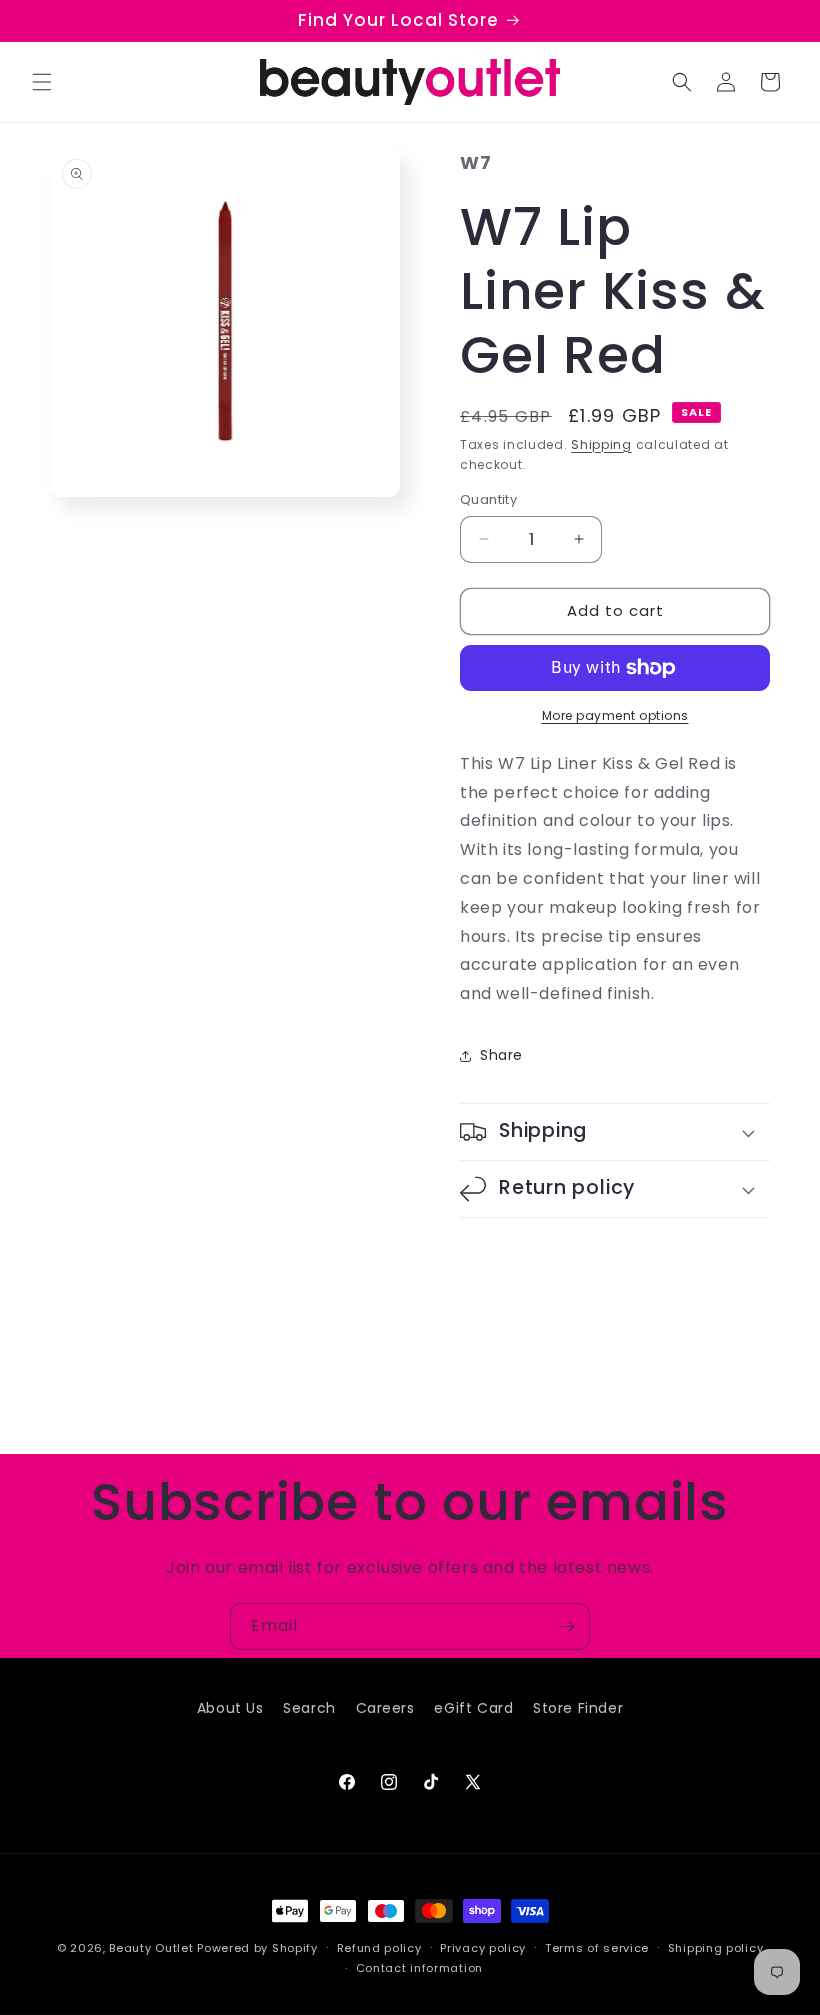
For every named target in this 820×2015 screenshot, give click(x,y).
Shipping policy (716, 1948)
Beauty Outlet (151, 1948)
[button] (42, 82)
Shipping (601, 444)
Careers (385, 1708)
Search (309, 1708)
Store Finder (578, 1708)
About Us (230, 1708)
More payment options (615, 715)
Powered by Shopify (257, 1948)
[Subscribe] (567, 1626)
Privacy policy (483, 1948)
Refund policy (379, 1948)
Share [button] (501, 1055)
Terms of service (597, 1948)
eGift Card (473, 1708)
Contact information (419, 1968)
